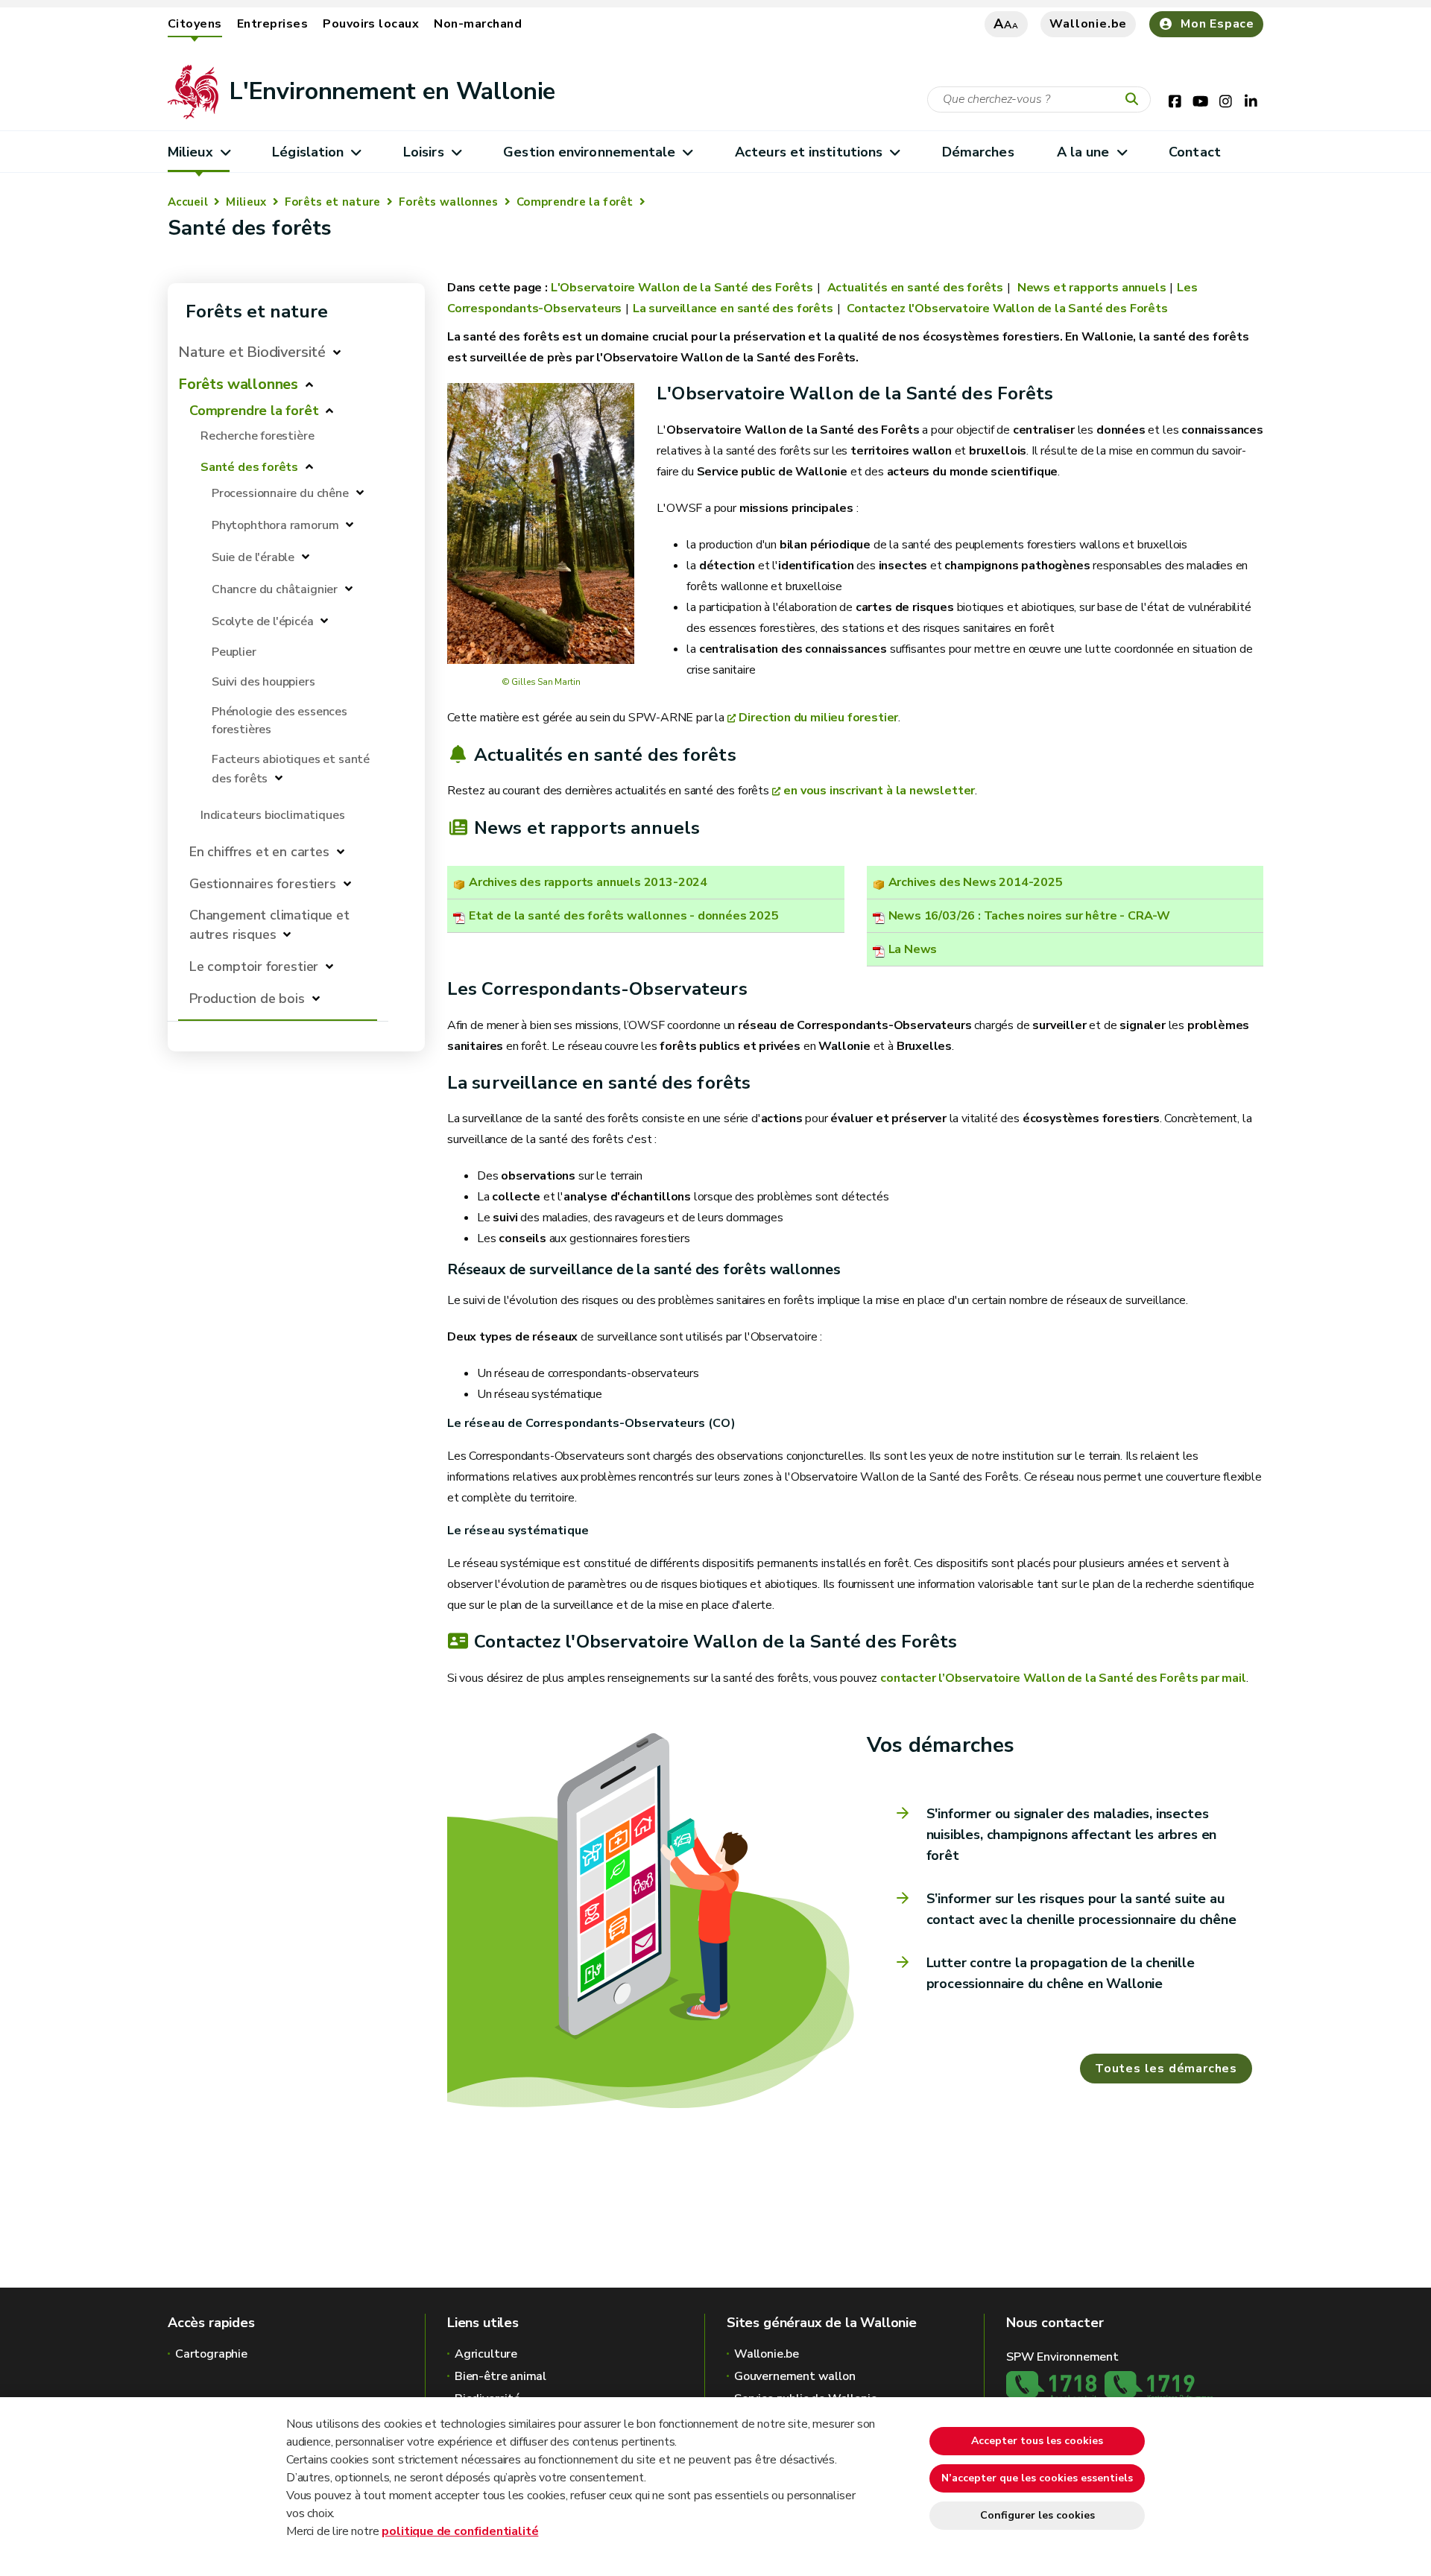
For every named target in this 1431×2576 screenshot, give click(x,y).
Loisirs (424, 152)
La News (913, 949)
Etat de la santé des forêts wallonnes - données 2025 (624, 916)
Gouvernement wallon (795, 2376)
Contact (1195, 152)
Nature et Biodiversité (252, 352)
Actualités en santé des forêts (914, 288)
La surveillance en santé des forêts (733, 308)
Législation (308, 152)
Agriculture (486, 2354)
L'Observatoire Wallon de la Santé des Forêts (682, 288)
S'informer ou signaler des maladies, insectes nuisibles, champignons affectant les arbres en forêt (1072, 1835)
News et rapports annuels (1090, 288)
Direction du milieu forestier (818, 718)
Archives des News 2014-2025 (976, 882)
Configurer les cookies (1037, 2515)
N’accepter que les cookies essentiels (1037, 2478)
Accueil (188, 202)
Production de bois (247, 999)
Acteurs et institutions (809, 152)
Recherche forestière (257, 436)
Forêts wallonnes (449, 202)
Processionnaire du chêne (280, 493)
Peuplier (234, 652)
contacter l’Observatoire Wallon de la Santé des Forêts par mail (1063, 1678)
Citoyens (195, 24)
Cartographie (211, 2354)
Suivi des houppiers (263, 682)
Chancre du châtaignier (276, 589)
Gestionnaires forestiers (263, 884)
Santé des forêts (249, 467)
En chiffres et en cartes (259, 852)
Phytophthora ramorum (275, 525)
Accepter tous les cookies (1037, 2441)
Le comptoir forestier (254, 966)
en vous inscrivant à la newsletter (879, 791)
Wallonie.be (1088, 24)
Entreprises (272, 24)
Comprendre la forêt (575, 202)
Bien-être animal (500, 2376)
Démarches (978, 152)
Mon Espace (1217, 24)
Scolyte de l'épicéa (263, 621)
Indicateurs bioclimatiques (272, 815)
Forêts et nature (333, 202)
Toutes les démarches (1166, 2069)
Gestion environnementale (589, 152)
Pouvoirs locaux (371, 24)
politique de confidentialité (460, 2531)
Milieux (190, 152)
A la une (1083, 152)
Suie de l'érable (253, 557)
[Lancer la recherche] (1135, 100)
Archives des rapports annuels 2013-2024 (588, 882)
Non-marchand (478, 24)
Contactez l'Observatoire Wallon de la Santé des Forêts (1006, 308)
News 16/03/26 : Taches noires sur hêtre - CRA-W (1030, 916)
